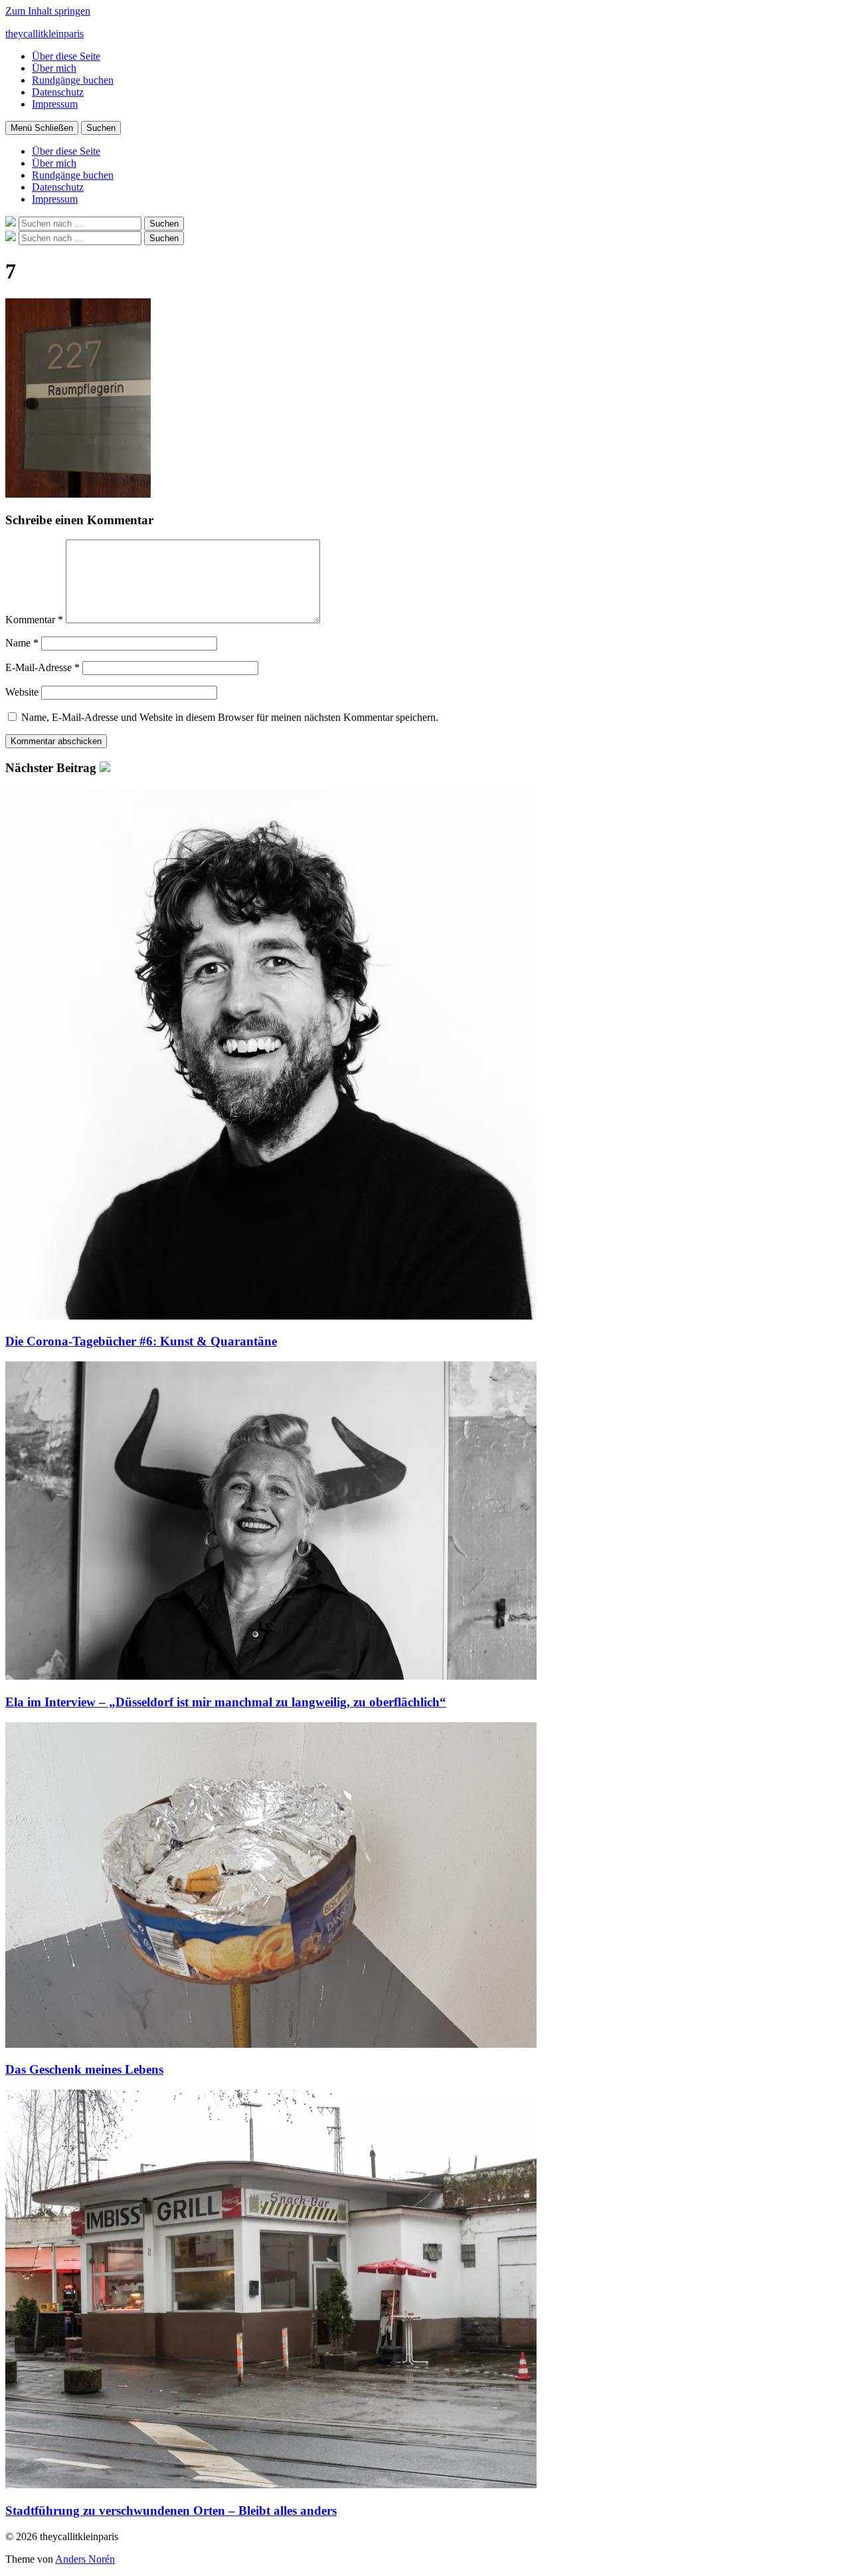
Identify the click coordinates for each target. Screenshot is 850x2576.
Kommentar (34, 620)
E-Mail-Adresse (42, 667)
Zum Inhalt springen (48, 11)
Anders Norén (85, 2559)
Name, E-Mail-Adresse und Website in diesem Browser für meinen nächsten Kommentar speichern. (230, 717)
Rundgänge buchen (73, 80)
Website (22, 692)
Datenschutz (58, 92)
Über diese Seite (66, 56)
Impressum (55, 104)
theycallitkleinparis (44, 34)
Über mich (54, 68)
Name (22, 643)
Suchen (101, 128)
